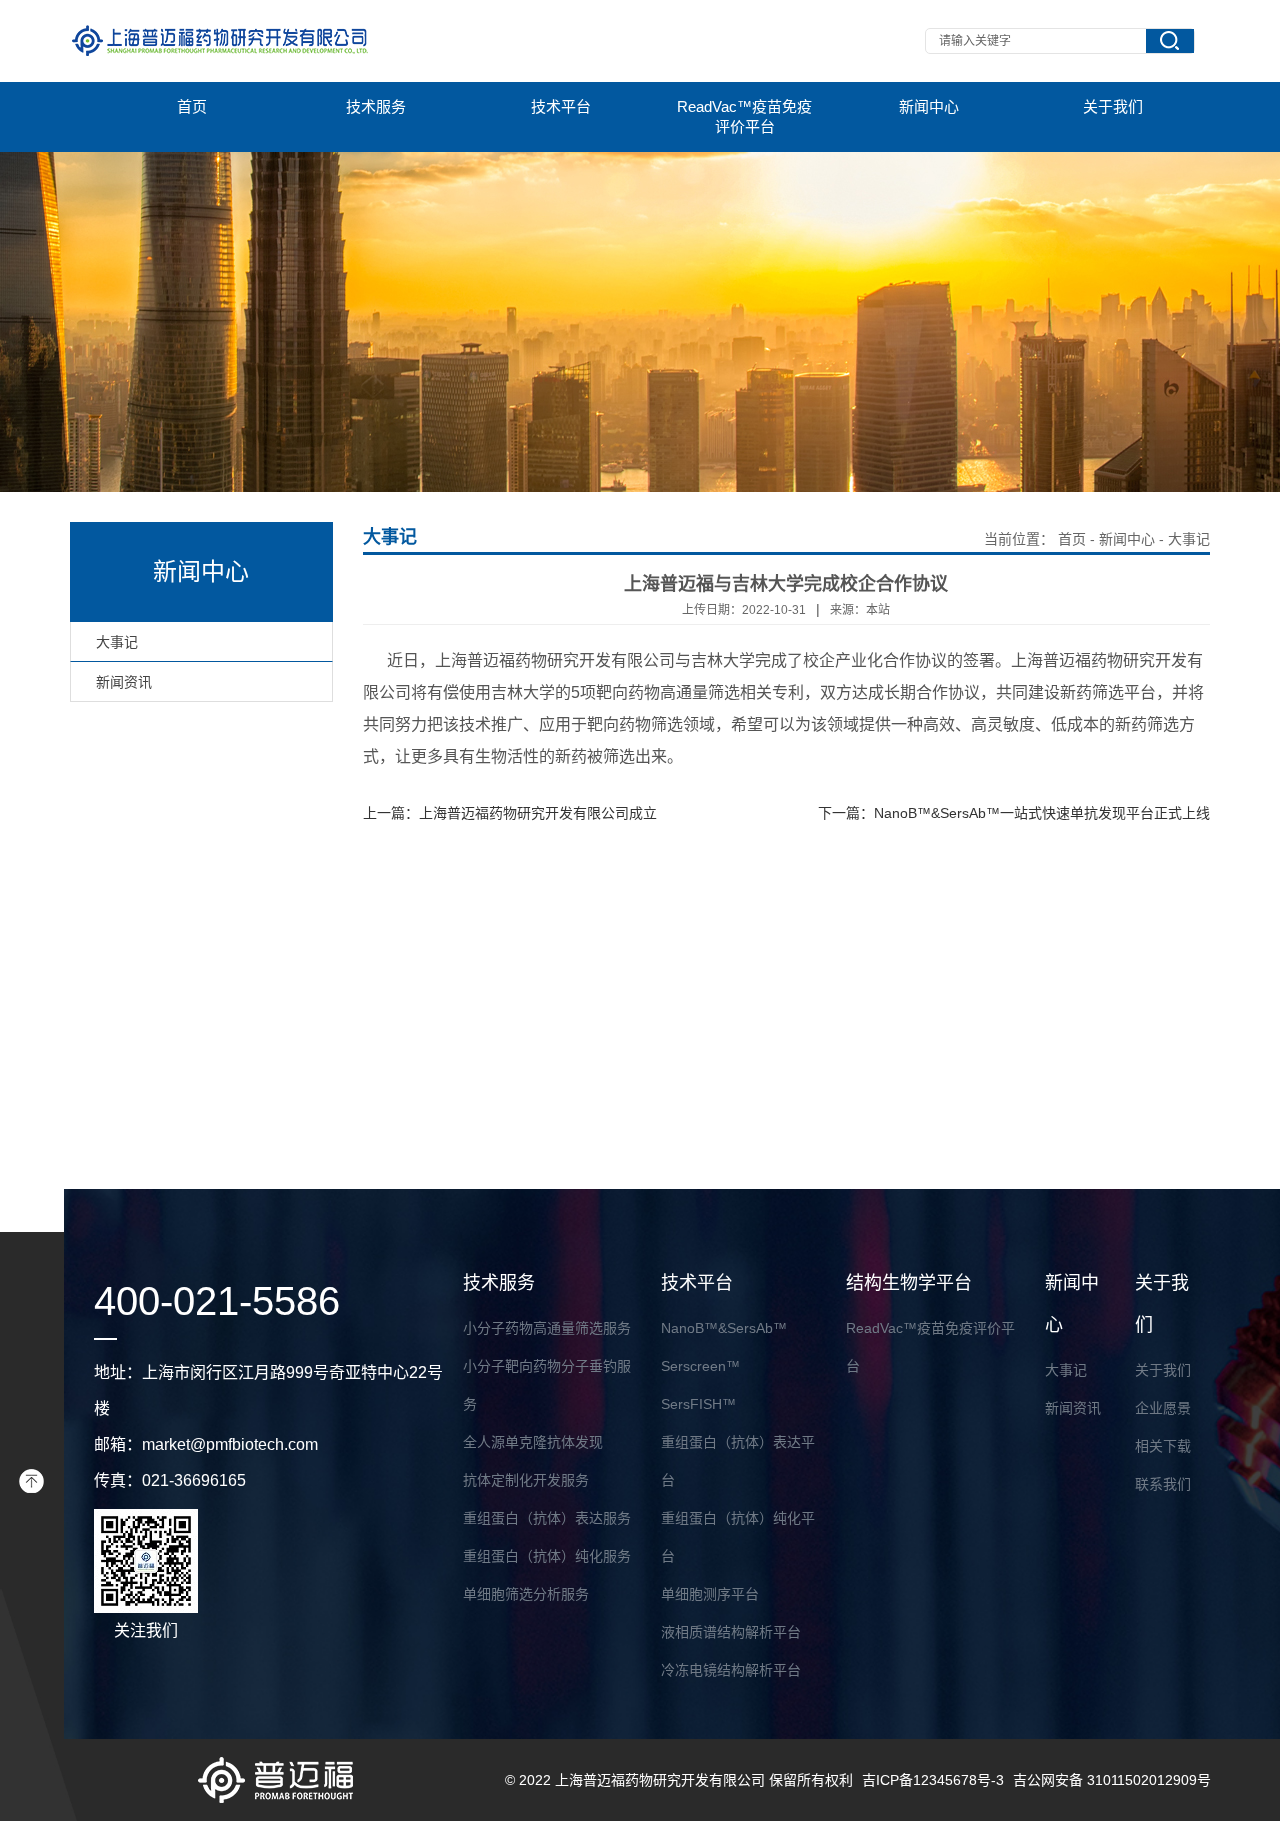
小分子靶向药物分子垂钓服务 (547, 1385)
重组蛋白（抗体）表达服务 (547, 1518)
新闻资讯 (1073, 1408)
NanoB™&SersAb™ (724, 1328)
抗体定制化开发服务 (526, 1480)
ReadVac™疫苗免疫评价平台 (744, 116)
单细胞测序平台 (710, 1594)
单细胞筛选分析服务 (526, 1594)
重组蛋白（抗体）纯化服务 (547, 1556)
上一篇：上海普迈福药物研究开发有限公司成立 (510, 813)
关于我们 (1113, 106)
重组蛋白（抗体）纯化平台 (738, 1537)
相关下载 (1163, 1446)
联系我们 (1163, 1484)
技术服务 (376, 106)
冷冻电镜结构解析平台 (731, 1670)
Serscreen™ (700, 1366)
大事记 (1066, 1370)
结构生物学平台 (909, 1283)
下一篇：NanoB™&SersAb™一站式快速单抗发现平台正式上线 (1014, 813)
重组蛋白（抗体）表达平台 (738, 1461)
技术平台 (561, 106)
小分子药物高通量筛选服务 (547, 1328)
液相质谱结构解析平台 (731, 1632)
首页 (192, 106)
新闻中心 (929, 106)
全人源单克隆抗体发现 (533, 1442)
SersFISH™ (698, 1404)
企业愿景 (1163, 1408)
